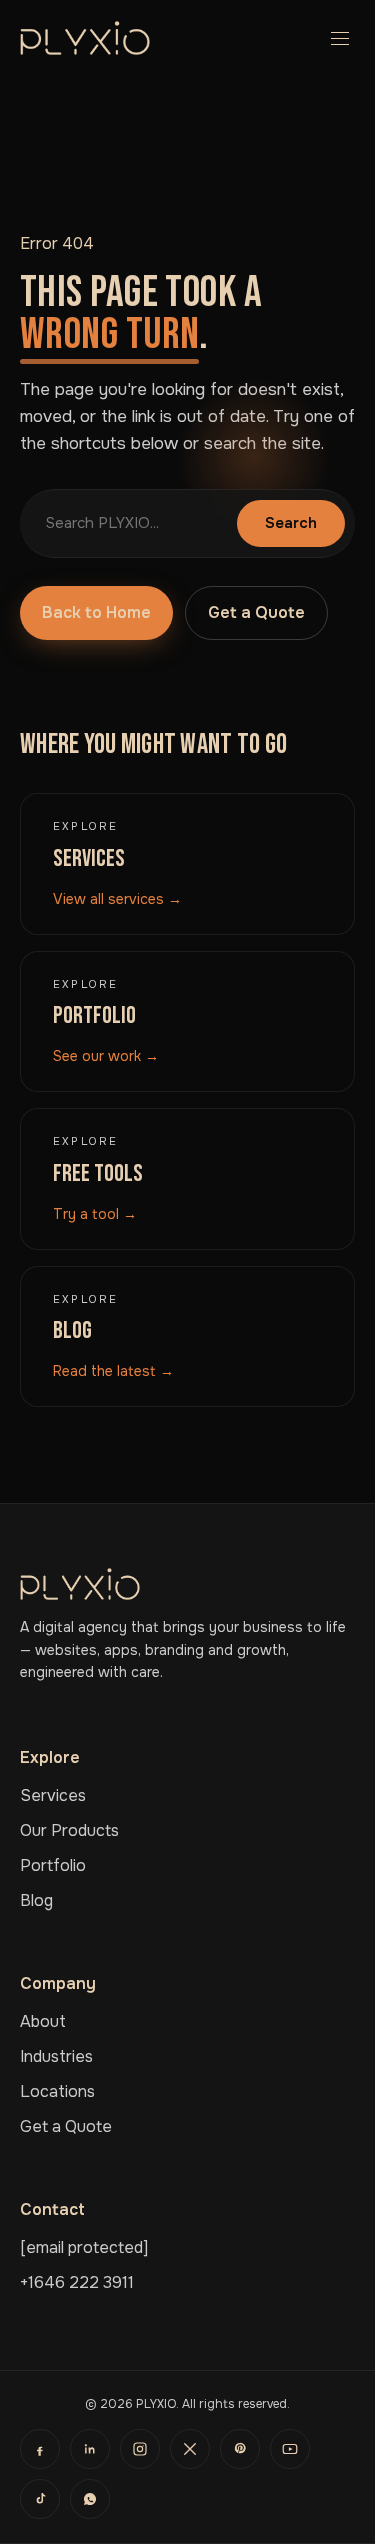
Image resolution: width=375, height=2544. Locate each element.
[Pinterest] (240, 2449)
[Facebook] (40, 2449)
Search (291, 523)
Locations (57, 2091)
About (43, 2021)
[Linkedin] (90, 2449)
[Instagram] (140, 2449)
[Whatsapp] (90, 2499)
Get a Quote (256, 612)
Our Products (69, 1830)
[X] (190, 2449)
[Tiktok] (40, 2499)
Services (53, 1795)
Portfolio (53, 1865)
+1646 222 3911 (77, 2282)
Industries (56, 2056)
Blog (36, 1900)
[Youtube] (290, 2449)
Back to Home (96, 612)
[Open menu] (335, 38)
